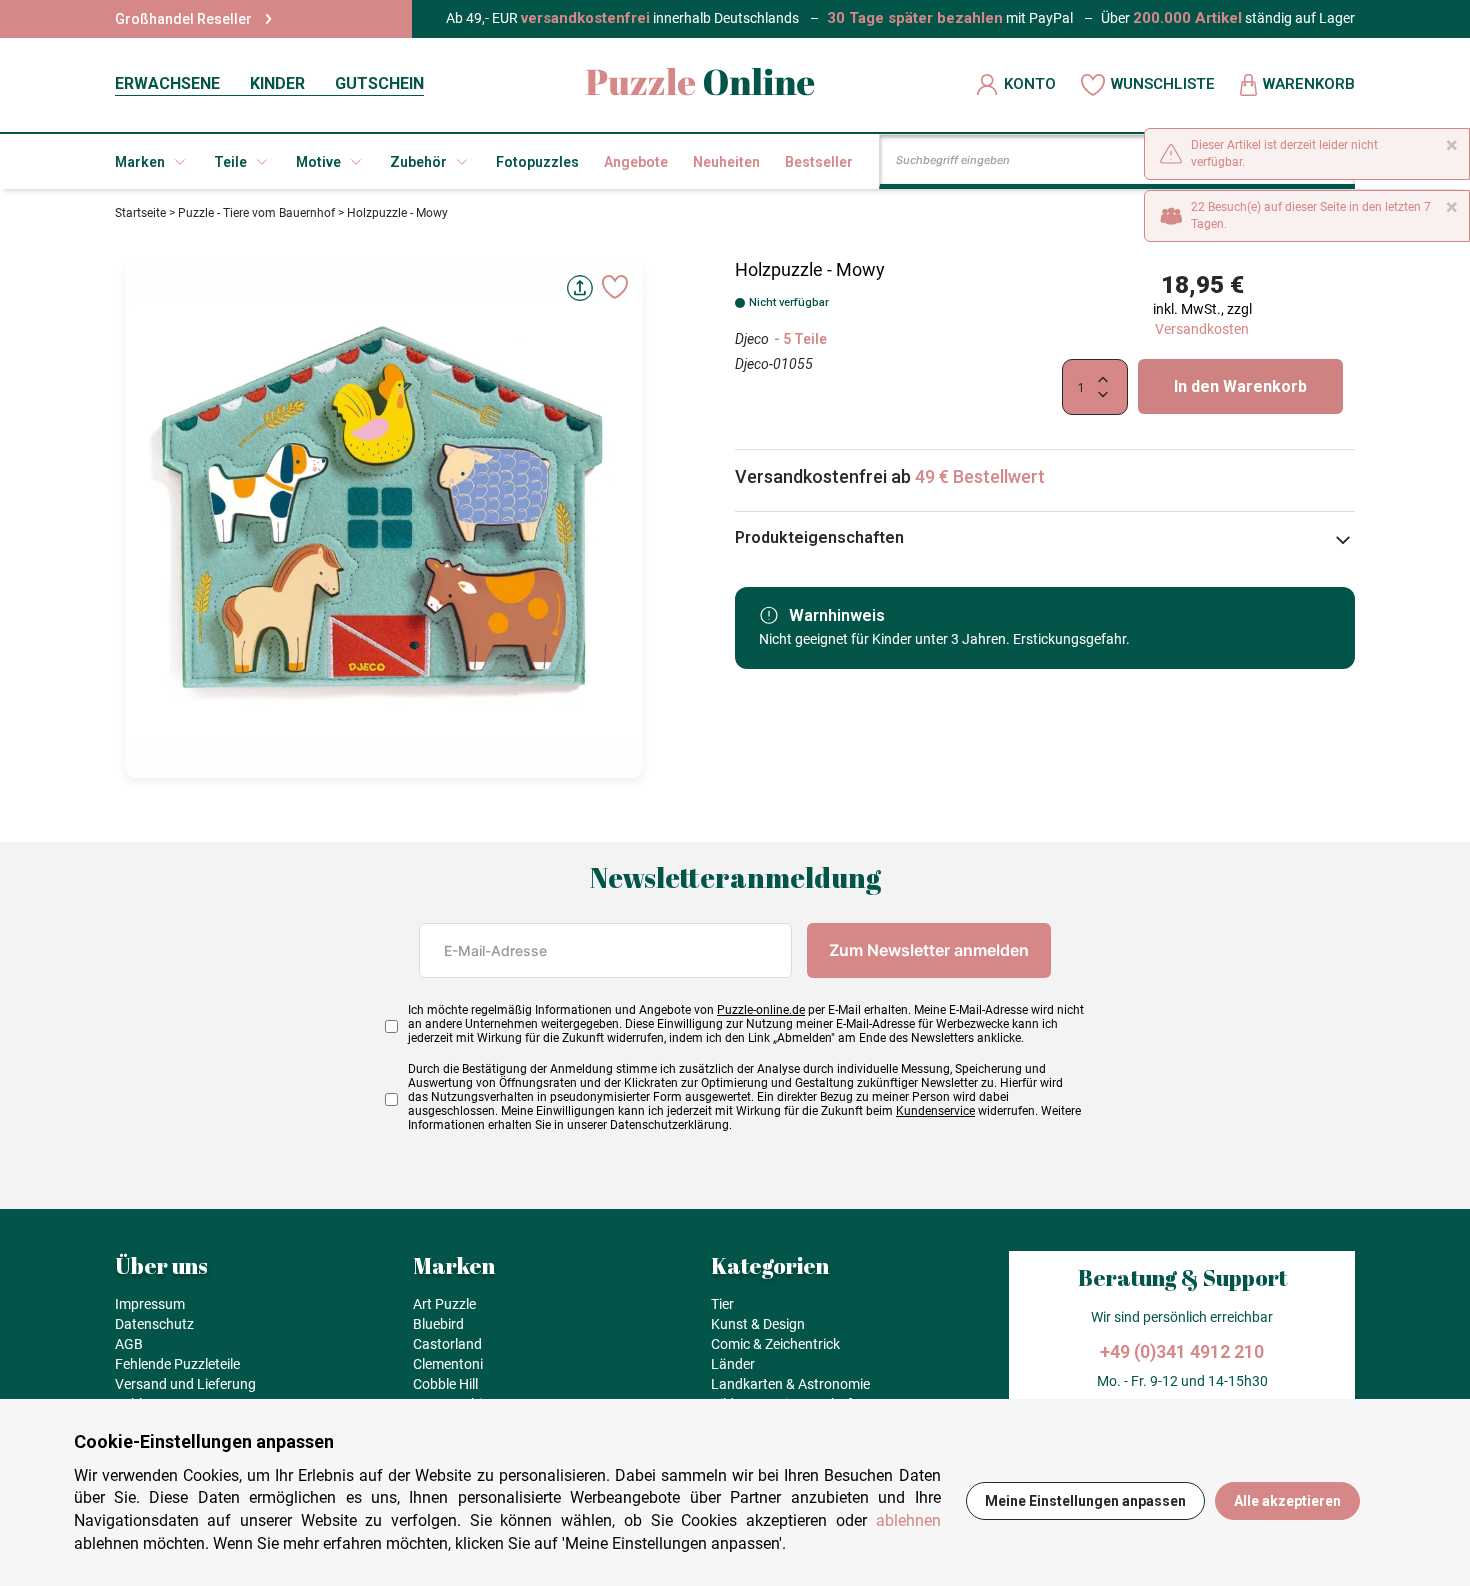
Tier (722, 1304)
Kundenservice (935, 1111)
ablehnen (908, 1520)
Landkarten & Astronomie (790, 1384)
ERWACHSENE (167, 83)
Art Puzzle (444, 1304)
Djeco (752, 339)
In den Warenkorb (1240, 386)
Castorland (447, 1344)
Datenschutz (154, 1324)
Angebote (636, 162)
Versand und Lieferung (185, 1384)
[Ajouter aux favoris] (615, 287)
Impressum (150, 1304)
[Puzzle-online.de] (700, 84)
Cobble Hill (445, 1384)
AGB (129, 1344)
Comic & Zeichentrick (775, 1344)
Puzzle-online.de (761, 1010)
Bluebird (438, 1324)
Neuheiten (726, 162)
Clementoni (448, 1364)
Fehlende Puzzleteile (177, 1364)
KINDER (277, 83)
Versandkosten (1202, 329)
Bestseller (819, 162)
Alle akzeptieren (1287, 1501)
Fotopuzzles (537, 162)
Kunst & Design (758, 1324)
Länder (733, 1364)
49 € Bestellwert (980, 476)
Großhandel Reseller (183, 19)
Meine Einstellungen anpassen (1085, 1501)
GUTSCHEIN (379, 83)
